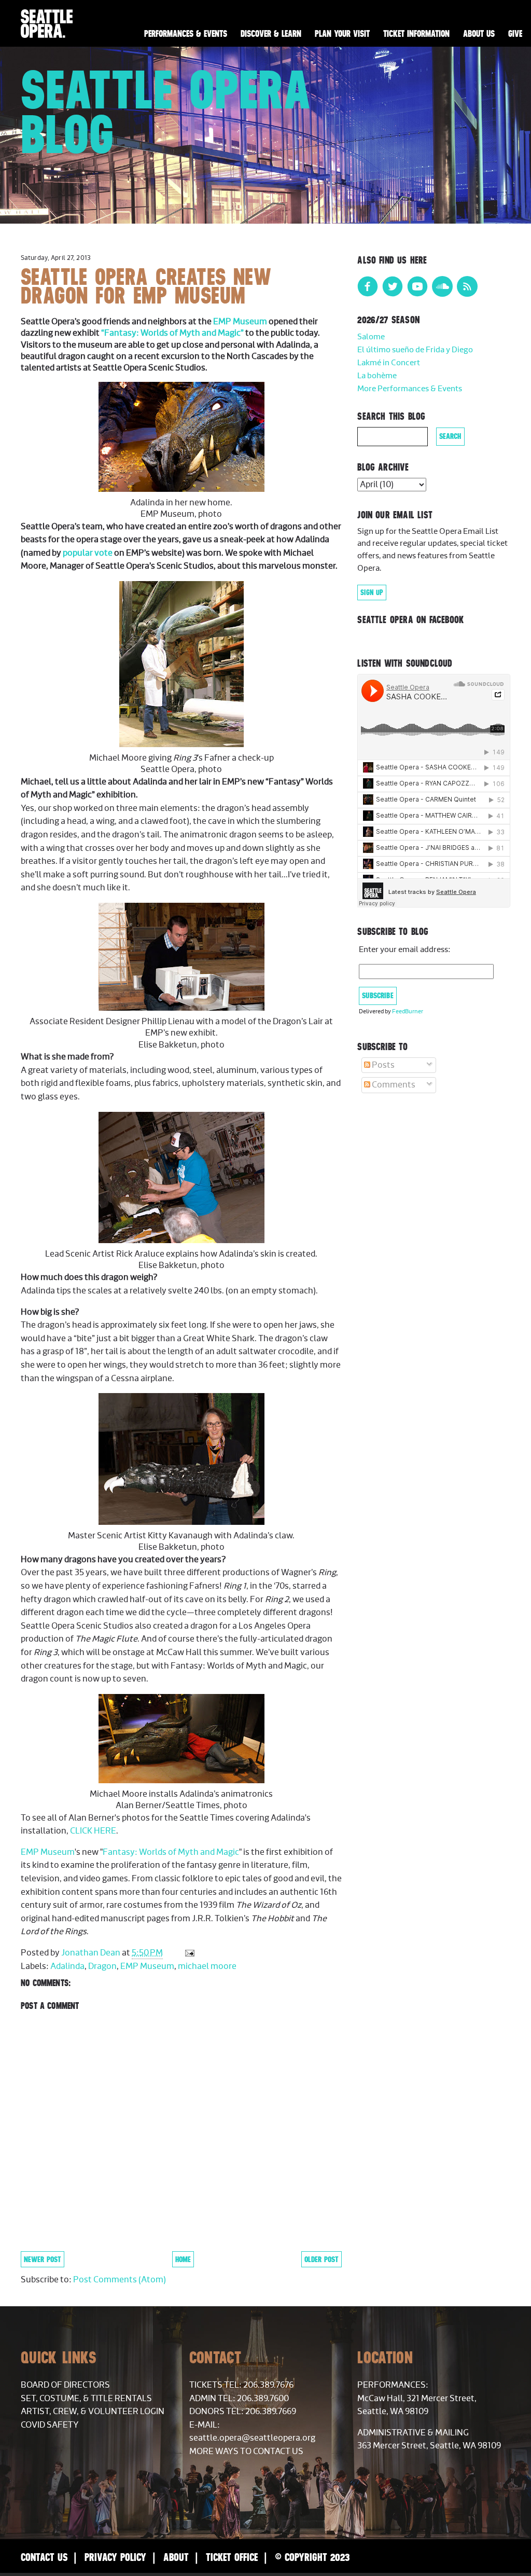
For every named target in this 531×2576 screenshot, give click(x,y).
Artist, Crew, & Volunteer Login (93, 2412)
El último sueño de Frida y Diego (415, 350)
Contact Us (44, 2557)
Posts (382, 1065)
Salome (371, 337)
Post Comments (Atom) (120, 2280)
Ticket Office (232, 2557)
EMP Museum (240, 322)
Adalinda (67, 1966)
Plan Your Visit (342, 34)
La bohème (377, 376)
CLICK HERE (93, 1831)
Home (183, 2259)
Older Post (322, 2259)
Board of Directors (65, 2385)
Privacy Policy (115, 2557)
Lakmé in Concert (389, 363)
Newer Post (43, 2259)
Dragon (102, 1966)
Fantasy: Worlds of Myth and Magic (171, 1852)
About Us (479, 34)
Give (515, 34)
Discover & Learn (271, 34)
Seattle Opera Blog (166, 112)
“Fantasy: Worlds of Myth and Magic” (172, 333)
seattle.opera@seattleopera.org (252, 2438)
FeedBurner (408, 1011)
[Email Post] (188, 1953)
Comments (393, 1085)
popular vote (88, 553)
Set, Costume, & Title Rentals (86, 2399)
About (176, 2557)
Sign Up (372, 593)
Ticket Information (416, 34)
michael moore (207, 1966)
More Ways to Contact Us (246, 2451)
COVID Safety (50, 2425)
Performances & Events (186, 34)
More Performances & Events (410, 389)
